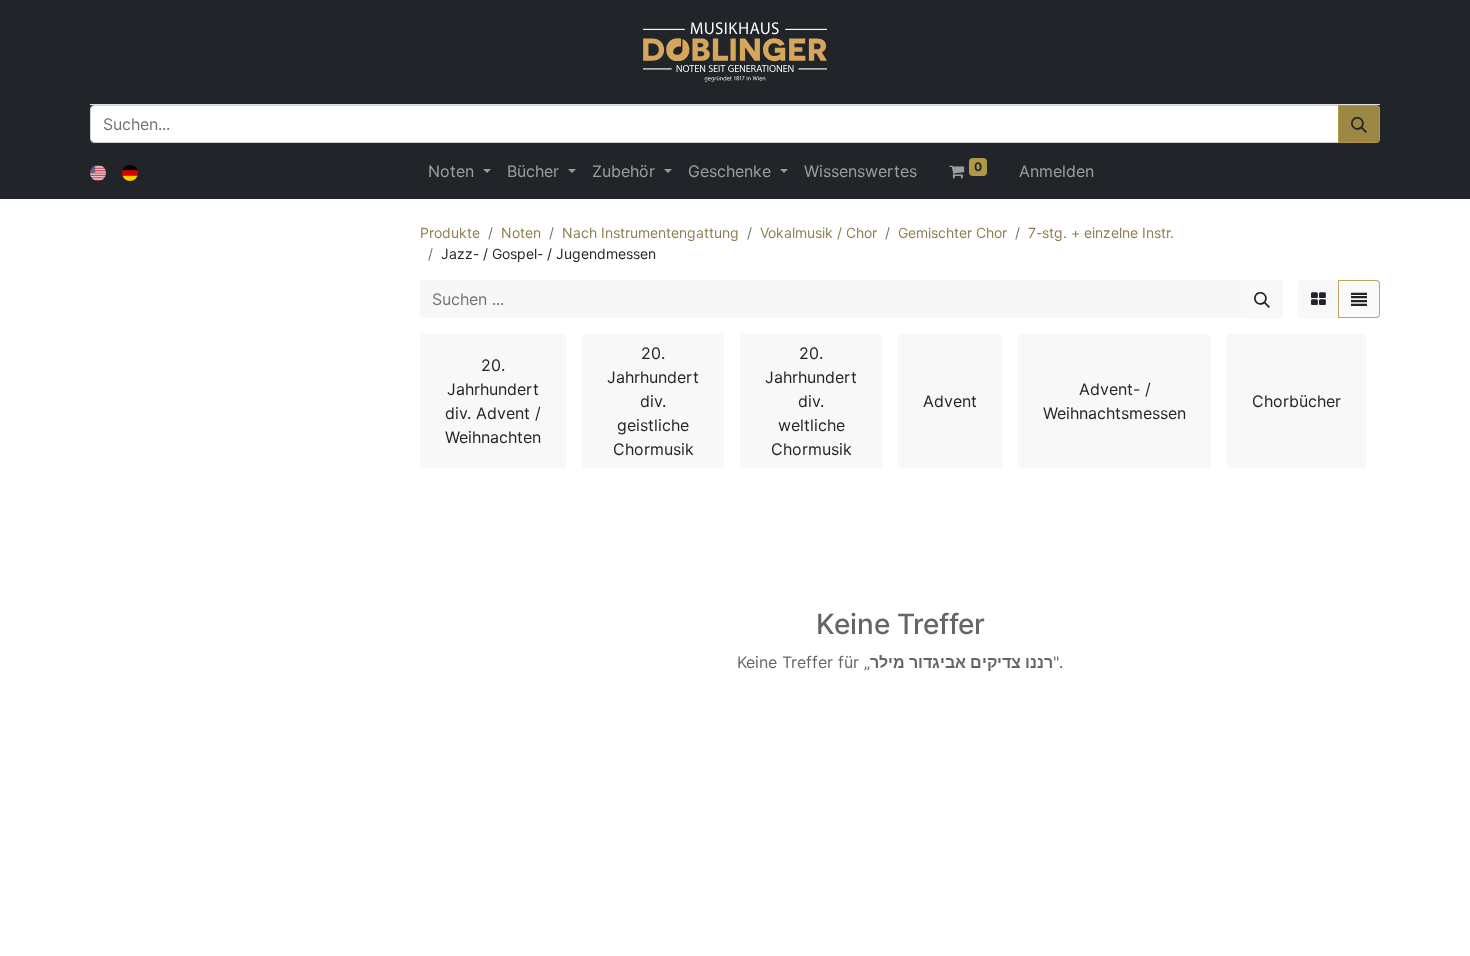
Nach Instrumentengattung (650, 232)
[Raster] (1318, 299)
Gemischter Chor (952, 232)
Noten (521, 232)
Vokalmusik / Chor (818, 232)
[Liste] (1359, 299)
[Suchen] (1359, 124)
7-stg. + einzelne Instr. (1101, 232)
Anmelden (1056, 171)
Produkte (450, 232)
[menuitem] (860, 171)
